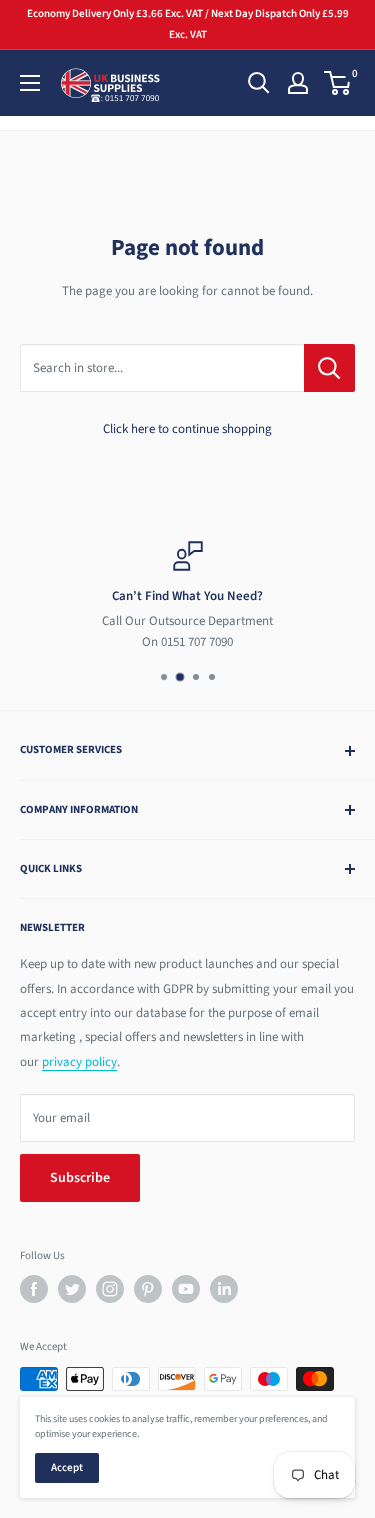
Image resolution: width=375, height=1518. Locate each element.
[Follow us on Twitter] (72, 1289)
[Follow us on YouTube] (186, 1289)
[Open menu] (30, 83)
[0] (338, 83)
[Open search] (259, 83)
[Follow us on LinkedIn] (224, 1289)
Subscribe (80, 1178)
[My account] (298, 83)
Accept (67, 1467)
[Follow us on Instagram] (110, 1289)
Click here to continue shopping (187, 429)
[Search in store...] (329, 368)
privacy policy (79, 1062)
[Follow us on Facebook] (34, 1289)
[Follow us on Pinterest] (148, 1289)
